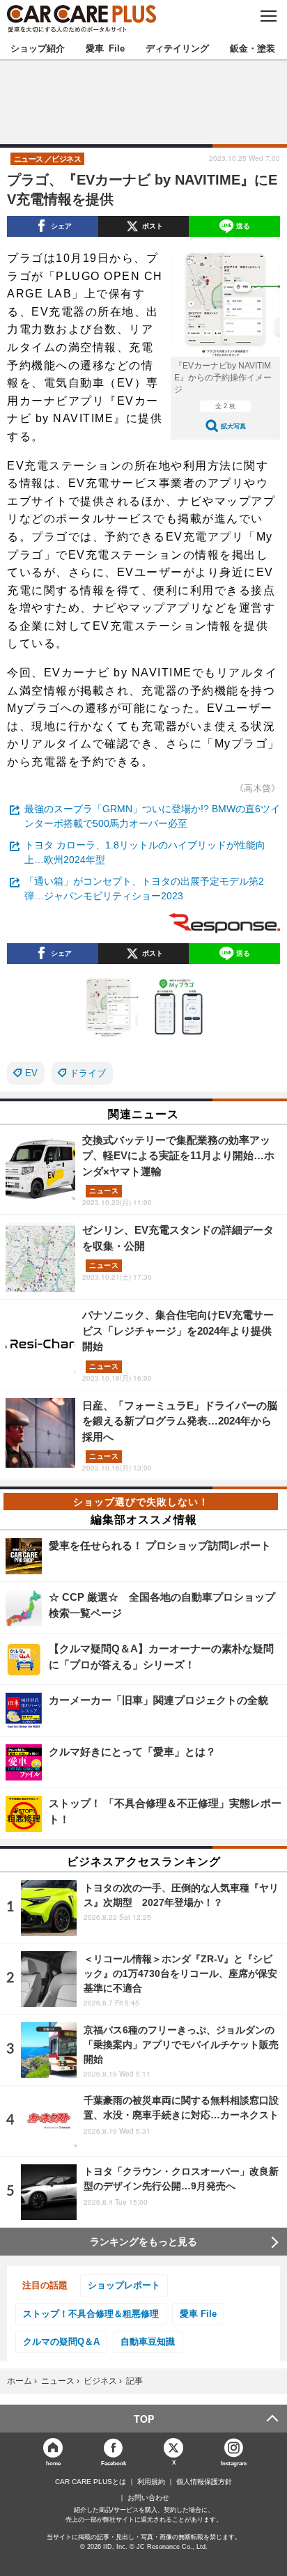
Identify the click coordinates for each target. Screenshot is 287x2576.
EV (31, 1073)
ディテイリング (177, 48)
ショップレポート (124, 2285)
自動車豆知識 (148, 2342)
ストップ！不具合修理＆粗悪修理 (91, 2314)
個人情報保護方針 (204, 2482)
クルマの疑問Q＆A (61, 2342)
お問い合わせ (148, 2498)
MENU (268, 16)
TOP (144, 2419)
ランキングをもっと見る (143, 2242)
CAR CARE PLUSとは (91, 2482)
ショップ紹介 (38, 48)
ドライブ (88, 1073)
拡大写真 (233, 426)
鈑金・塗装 (253, 48)
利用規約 (151, 2482)
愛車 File (105, 48)
